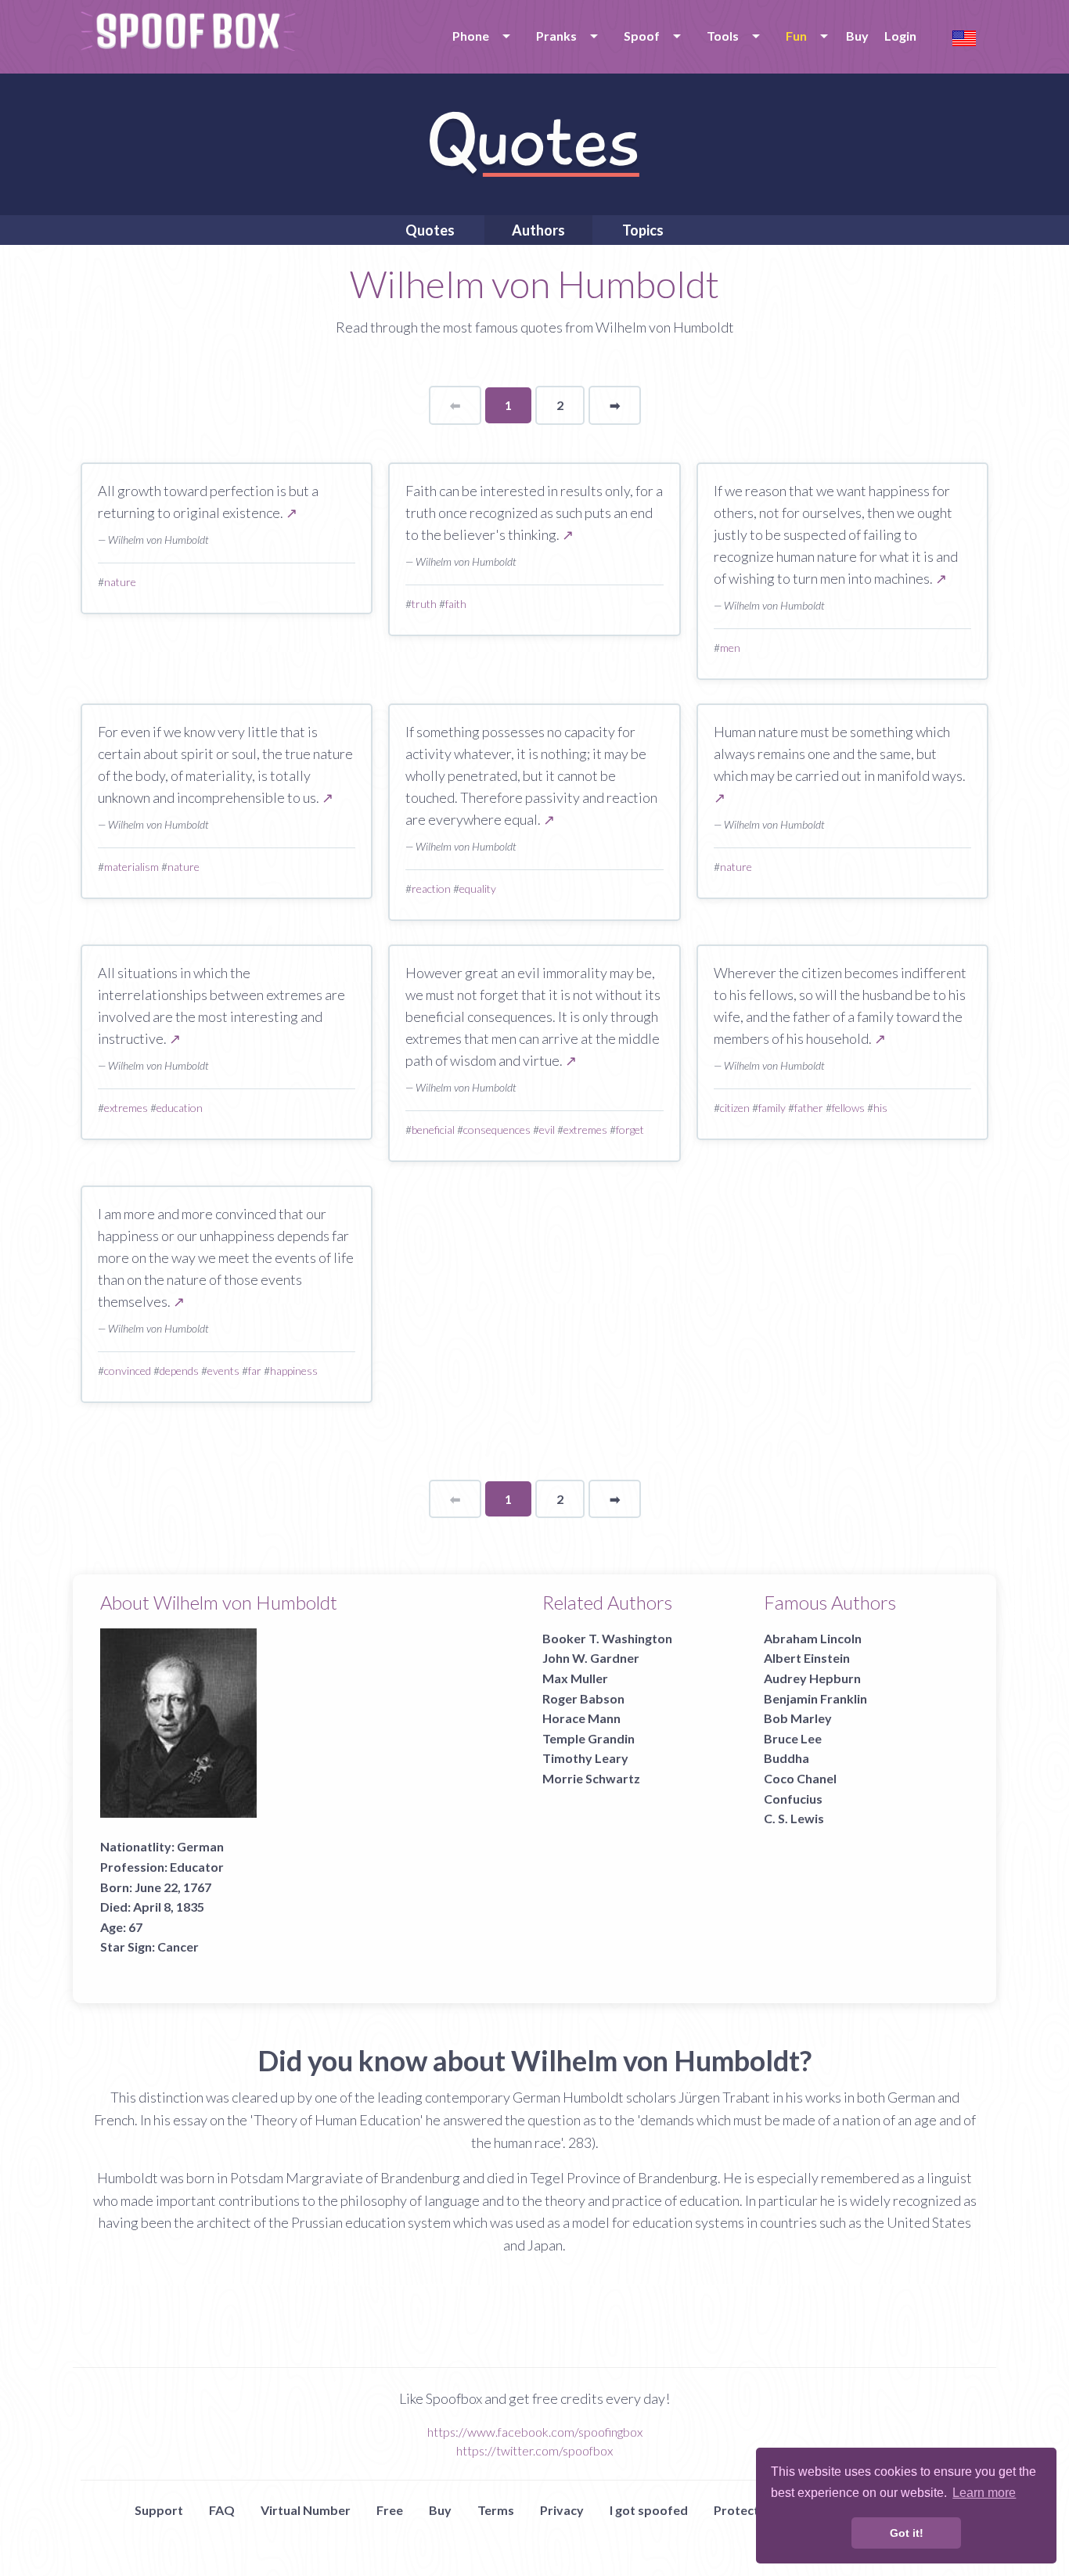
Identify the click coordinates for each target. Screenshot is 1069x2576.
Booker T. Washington (607, 1638)
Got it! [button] (907, 2533)
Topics (643, 230)
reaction (431, 889)
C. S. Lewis (794, 1818)
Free (390, 2510)
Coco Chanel (800, 1778)
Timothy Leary (585, 1758)
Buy (857, 36)
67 (135, 1927)
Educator (197, 1867)
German (200, 1846)
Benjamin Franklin (815, 1698)
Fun (796, 36)
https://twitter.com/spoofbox (534, 2450)
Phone (471, 36)
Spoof (642, 36)
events (223, 1371)
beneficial (433, 1130)
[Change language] (964, 36)
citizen (735, 1108)
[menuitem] (479, 36)
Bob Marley (798, 1718)
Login (900, 36)
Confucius (793, 1799)
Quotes (430, 230)
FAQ (222, 2510)
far (255, 1371)
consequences (497, 1130)
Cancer (178, 1946)
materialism (131, 867)
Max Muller (575, 1678)
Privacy (562, 2510)
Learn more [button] (984, 2493)
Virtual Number (306, 2510)
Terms (496, 2510)
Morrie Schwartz (591, 1778)
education (180, 1108)
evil (547, 1130)
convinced (128, 1371)
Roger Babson (583, 1698)
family (772, 1108)
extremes (126, 1108)
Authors (538, 230)
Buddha (786, 1758)
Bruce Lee (793, 1738)
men (730, 648)
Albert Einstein (807, 1658)
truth (424, 604)
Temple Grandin (588, 1738)
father (809, 1108)
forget (630, 1130)
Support (159, 2510)
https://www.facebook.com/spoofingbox (535, 2432)
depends (179, 1371)
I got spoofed (649, 2510)
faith (456, 604)
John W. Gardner (591, 1658)
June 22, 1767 (173, 1887)
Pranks (556, 36)
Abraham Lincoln (813, 1638)
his (880, 1108)
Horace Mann (581, 1718)
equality (478, 889)
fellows (848, 1108)
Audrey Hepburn (812, 1678)
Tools (723, 36)
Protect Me (747, 2510)
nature (120, 582)
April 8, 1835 (169, 1907)
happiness (294, 1371)
